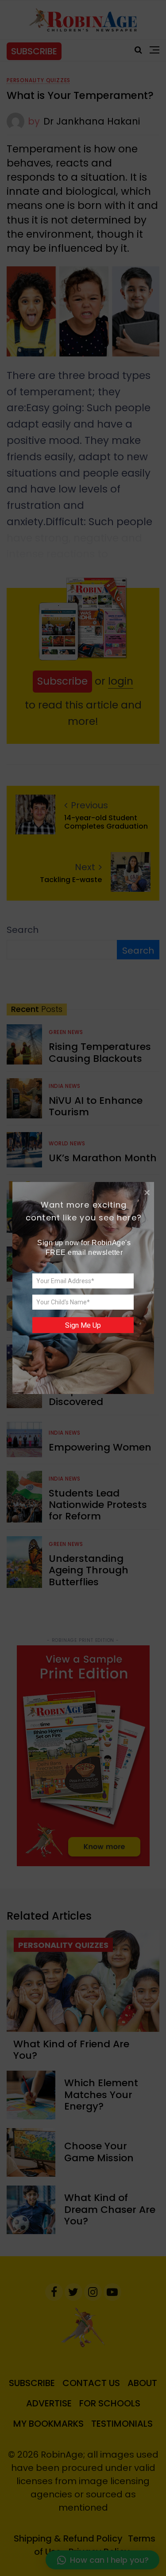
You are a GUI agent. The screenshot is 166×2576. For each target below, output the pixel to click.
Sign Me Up (83, 1325)
